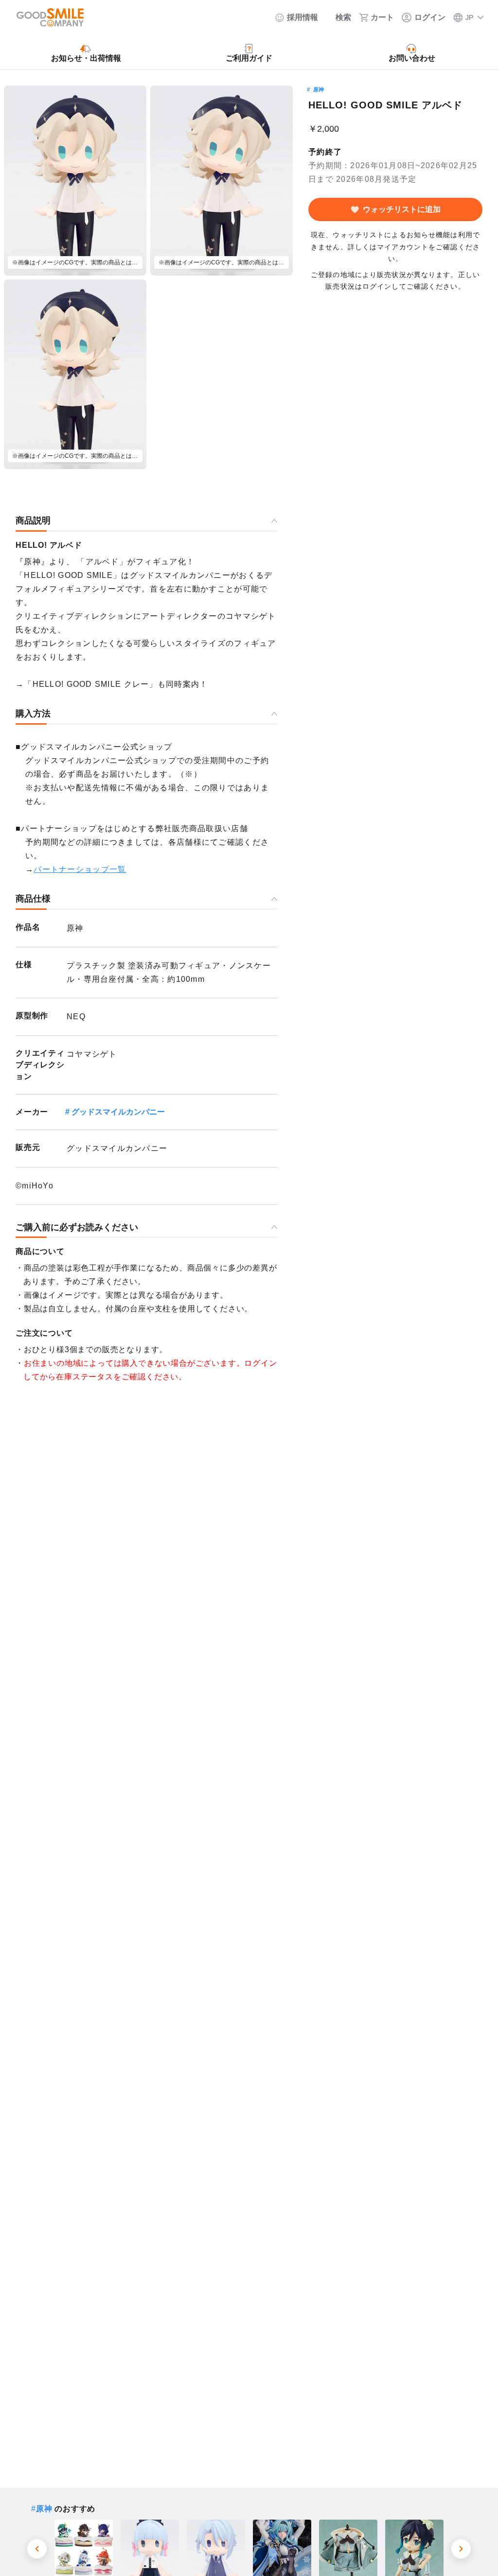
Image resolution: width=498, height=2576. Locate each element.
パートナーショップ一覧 (80, 869)
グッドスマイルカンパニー (118, 1112)
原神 (319, 89)
